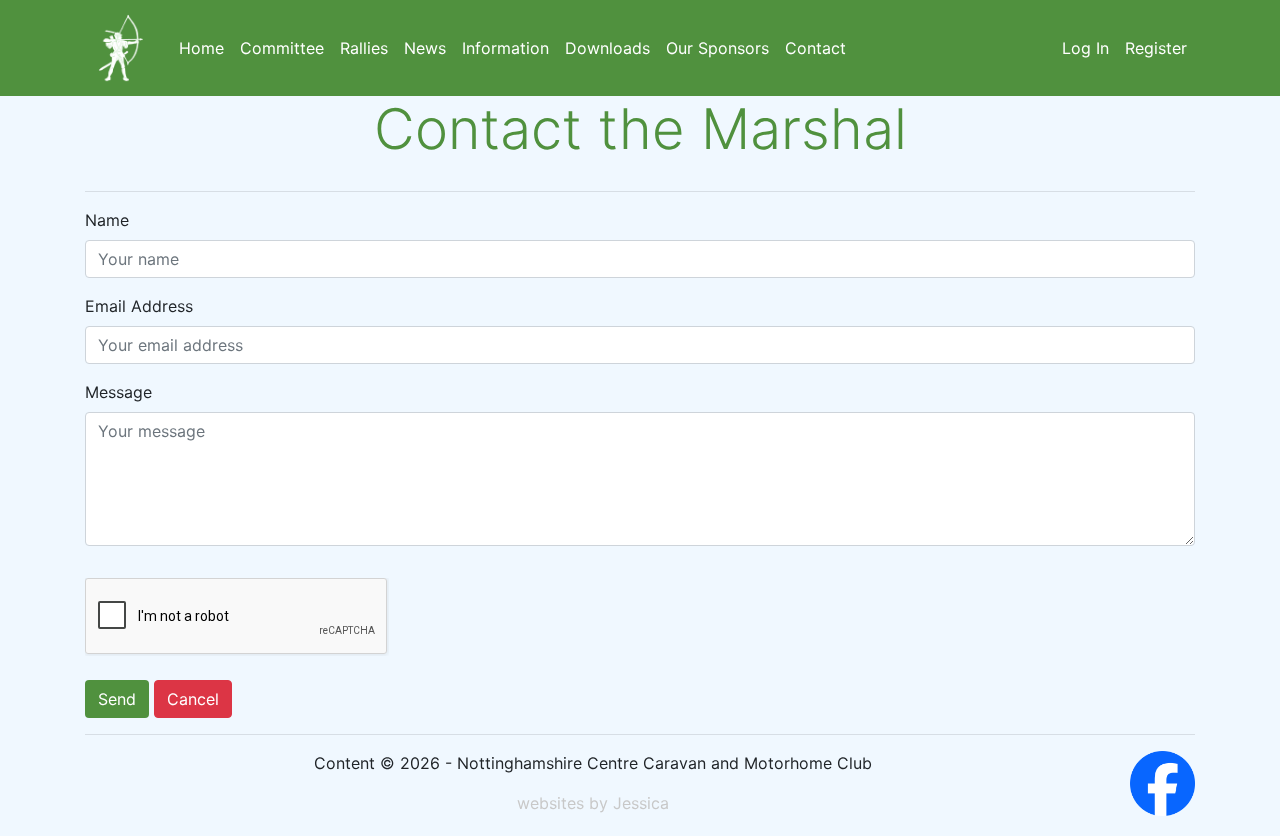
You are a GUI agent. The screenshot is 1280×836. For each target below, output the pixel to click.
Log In (1085, 48)
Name (107, 220)
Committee (282, 48)
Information (505, 48)
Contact (815, 48)
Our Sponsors (717, 48)
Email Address (139, 306)
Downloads (607, 48)
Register (1156, 48)
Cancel (193, 699)
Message (118, 392)
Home (201, 48)
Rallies (364, 48)
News (425, 48)
